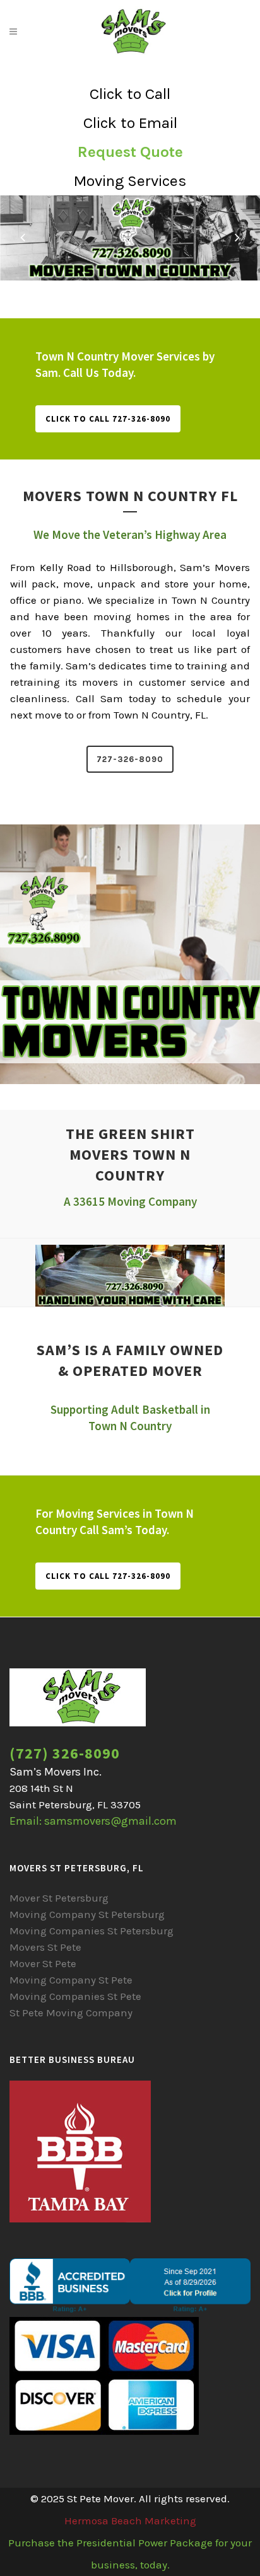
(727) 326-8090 (65, 1753)
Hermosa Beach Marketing (130, 2521)
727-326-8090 (130, 759)
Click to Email (130, 123)
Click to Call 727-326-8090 (108, 419)
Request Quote (130, 152)
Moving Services (130, 181)
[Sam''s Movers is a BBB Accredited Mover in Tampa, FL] (130, 2309)
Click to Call (130, 94)
